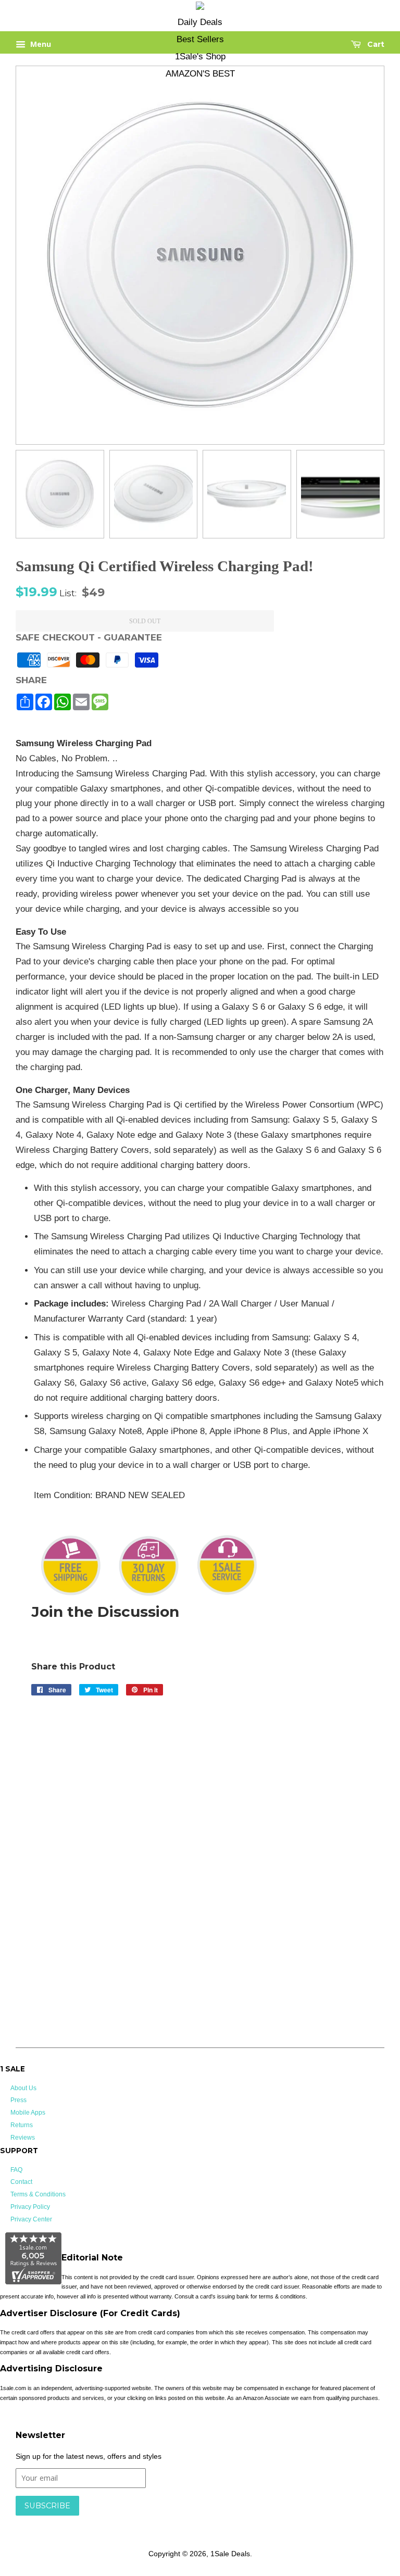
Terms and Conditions (181, 2521)
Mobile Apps (28, 2113)
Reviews (23, 2138)
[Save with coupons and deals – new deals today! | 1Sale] (200, 8)
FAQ (16, 2170)
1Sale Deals (230, 2554)
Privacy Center (31, 2219)
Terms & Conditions (38, 2194)
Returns (22, 2125)
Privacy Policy (30, 2207)
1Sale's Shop (200, 56)
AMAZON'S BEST (200, 74)
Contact (21, 2182)
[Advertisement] (208, 1771)
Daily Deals (200, 22)
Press (18, 2100)
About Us (23, 2088)
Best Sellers (200, 39)
